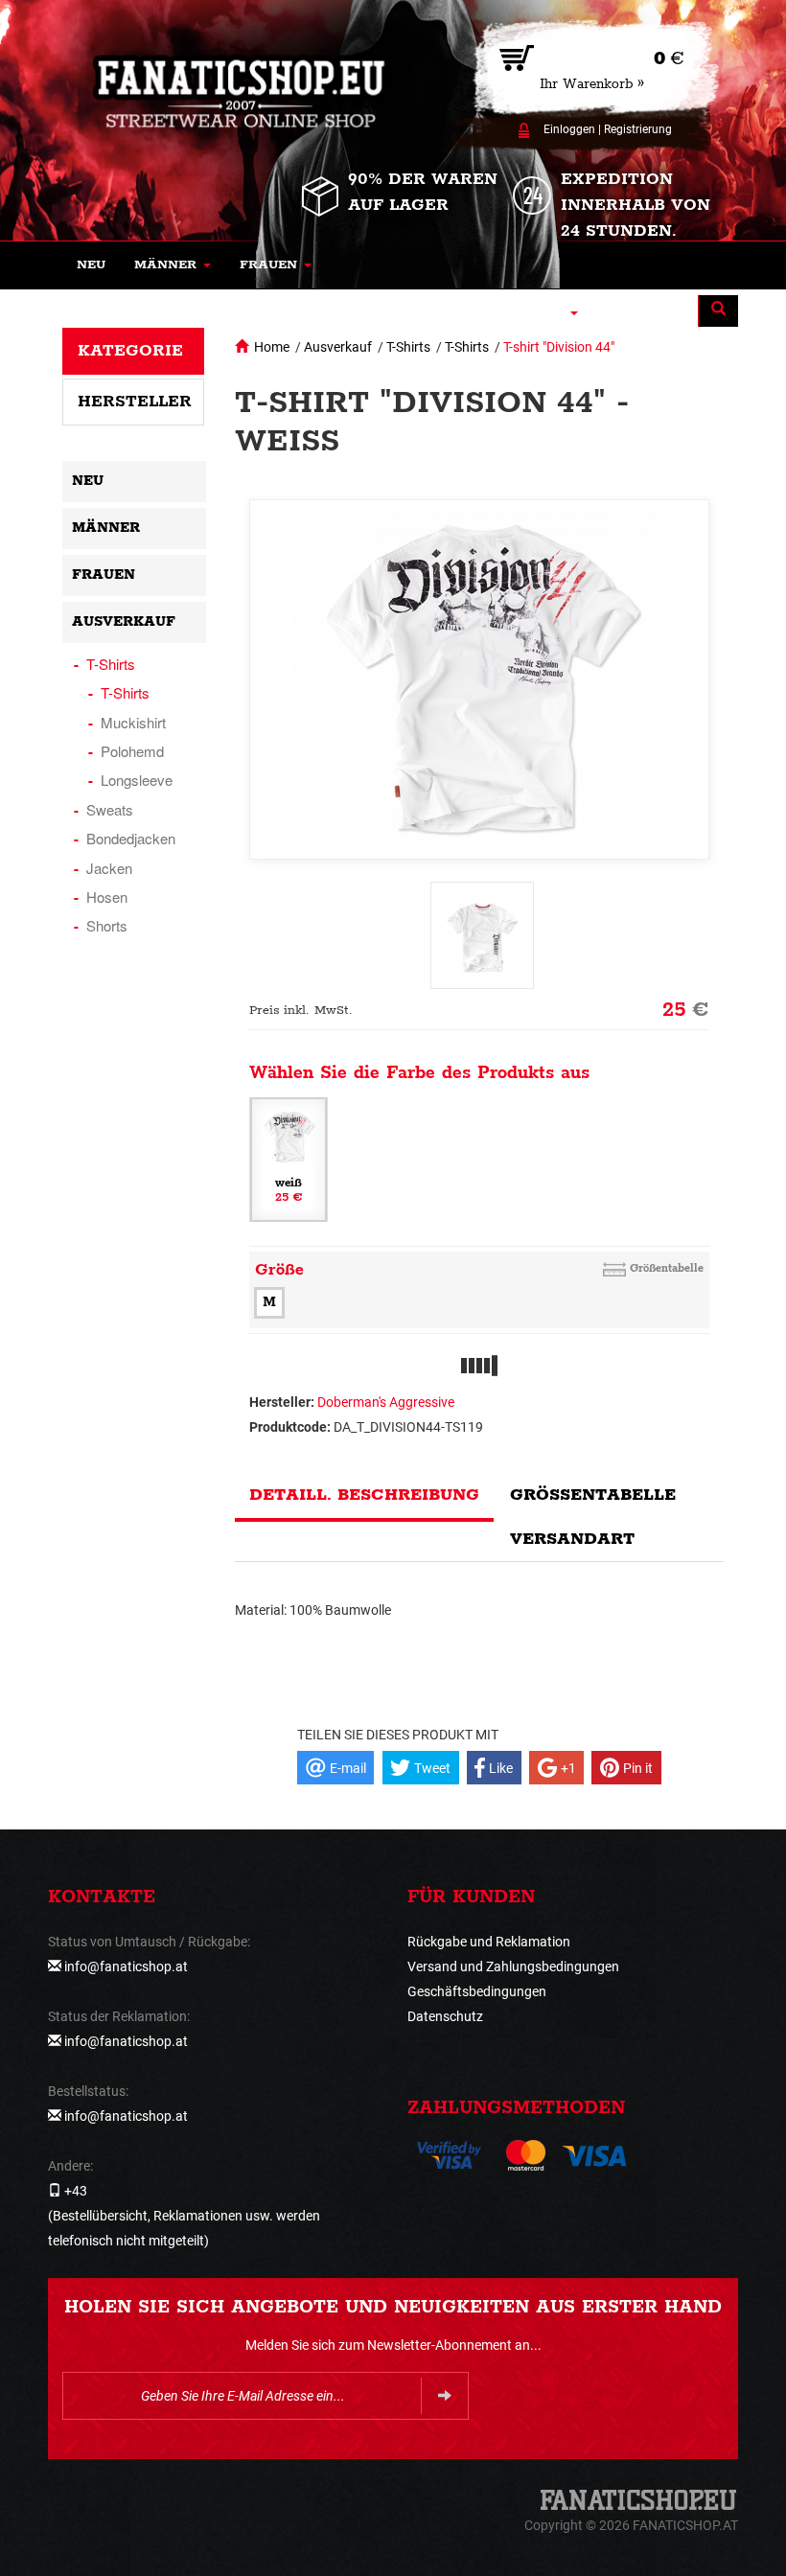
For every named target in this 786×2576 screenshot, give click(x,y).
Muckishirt (133, 722)
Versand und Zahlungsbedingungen (513, 1966)
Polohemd (132, 751)
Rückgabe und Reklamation (489, 1942)
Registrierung (638, 129)
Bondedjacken (131, 838)
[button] (173, 265)
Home (272, 347)
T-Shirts (408, 347)
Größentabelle (667, 1268)
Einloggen (569, 129)
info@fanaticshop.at (126, 1966)
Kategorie (130, 351)
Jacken (109, 868)
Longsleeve (137, 780)
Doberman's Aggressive (386, 1402)
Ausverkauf (338, 347)
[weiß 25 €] (289, 1159)
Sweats (110, 809)
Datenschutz (445, 2016)
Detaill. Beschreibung (364, 1495)
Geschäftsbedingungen (477, 1991)
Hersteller (135, 402)
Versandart (572, 1539)
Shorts (107, 925)
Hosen (107, 897)
